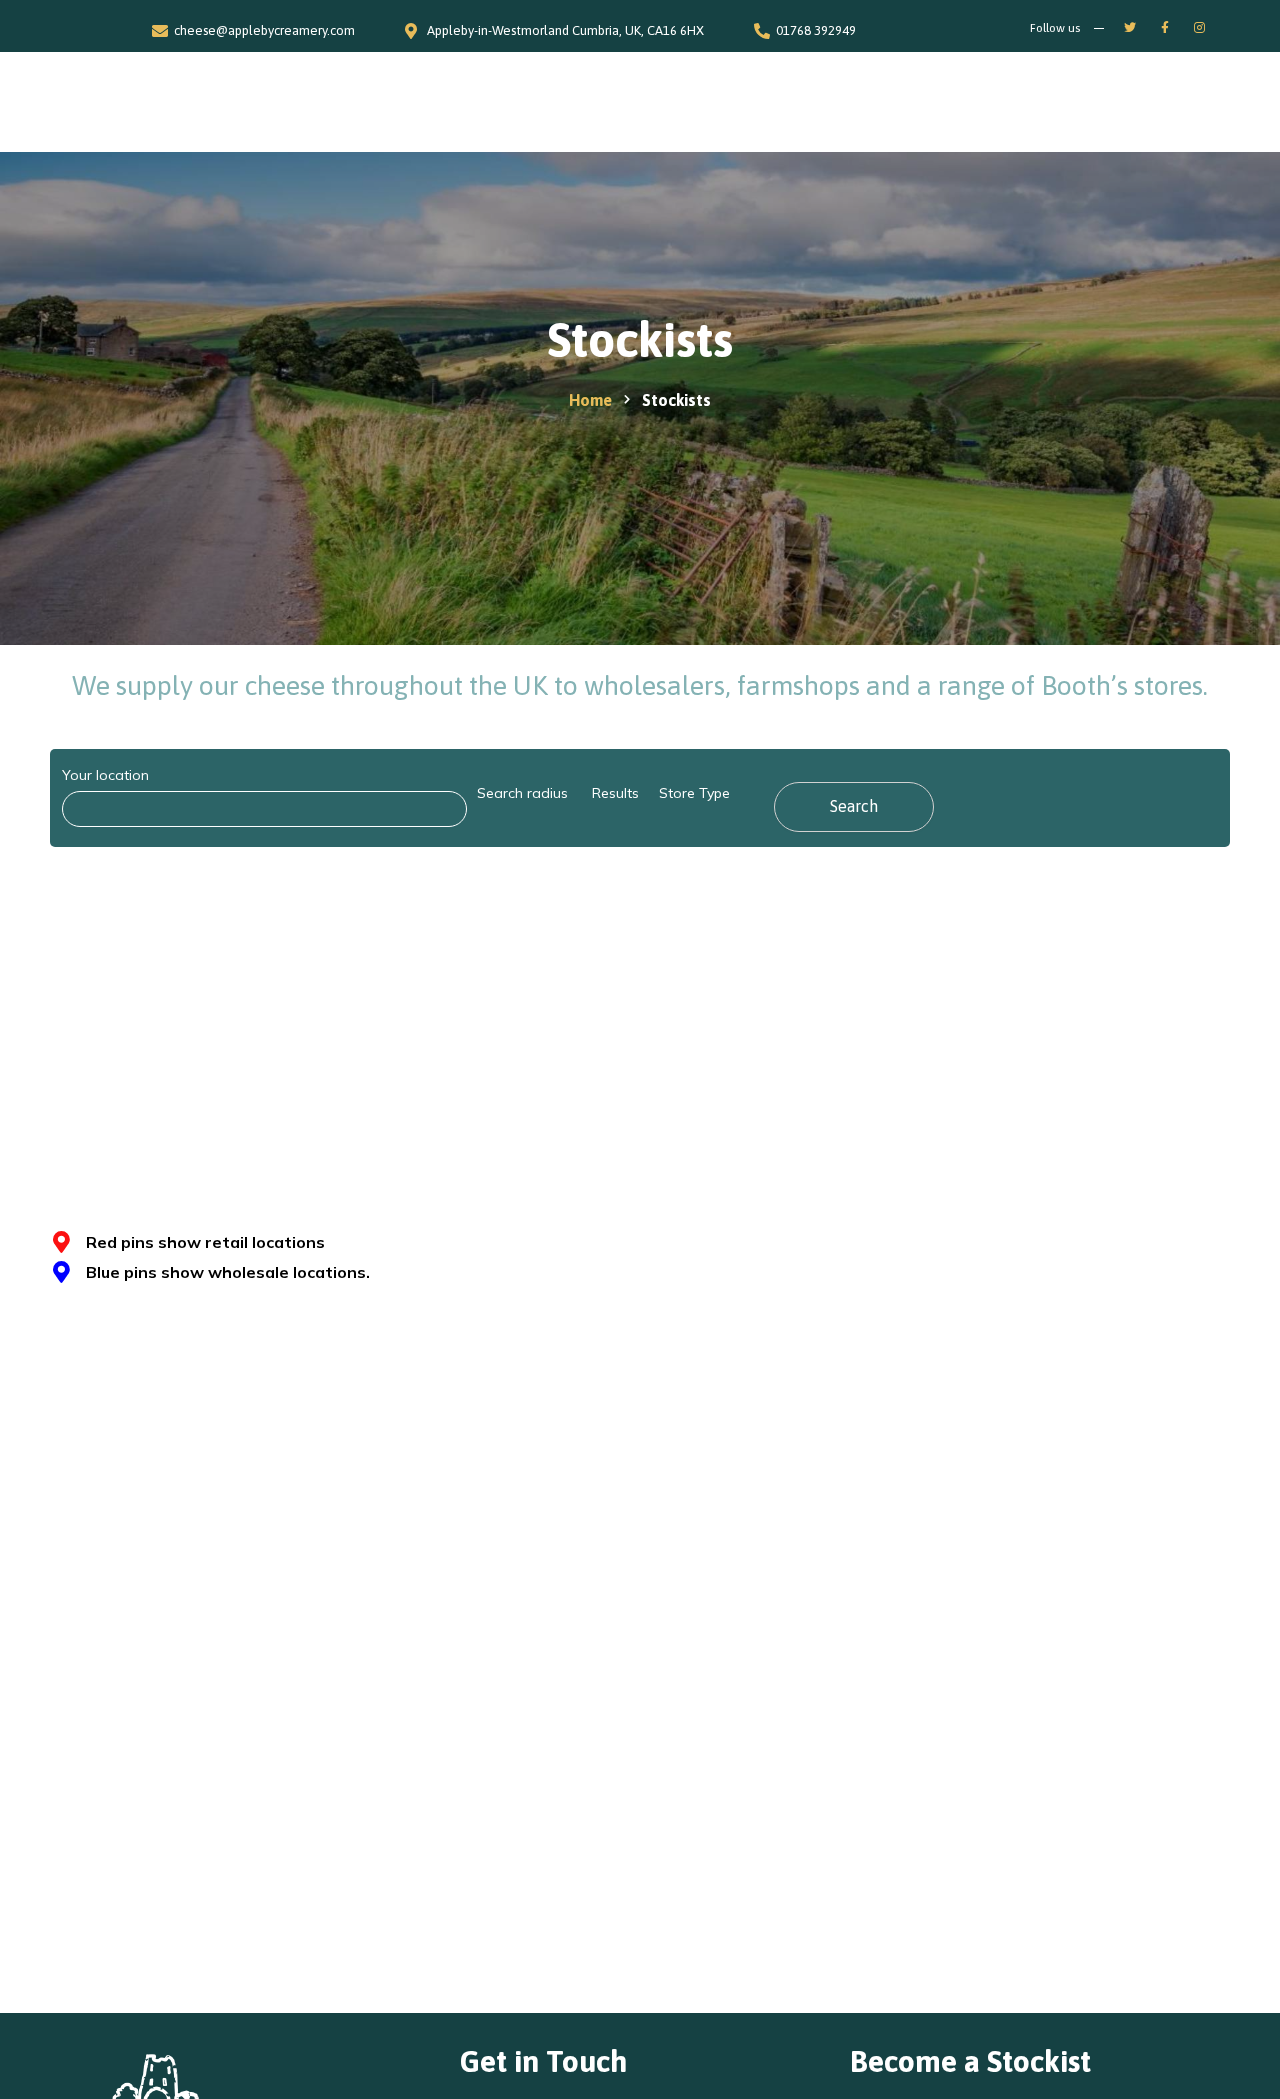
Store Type (694, 793)
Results (615, 793)
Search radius (522, 793)
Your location (105, 775)
